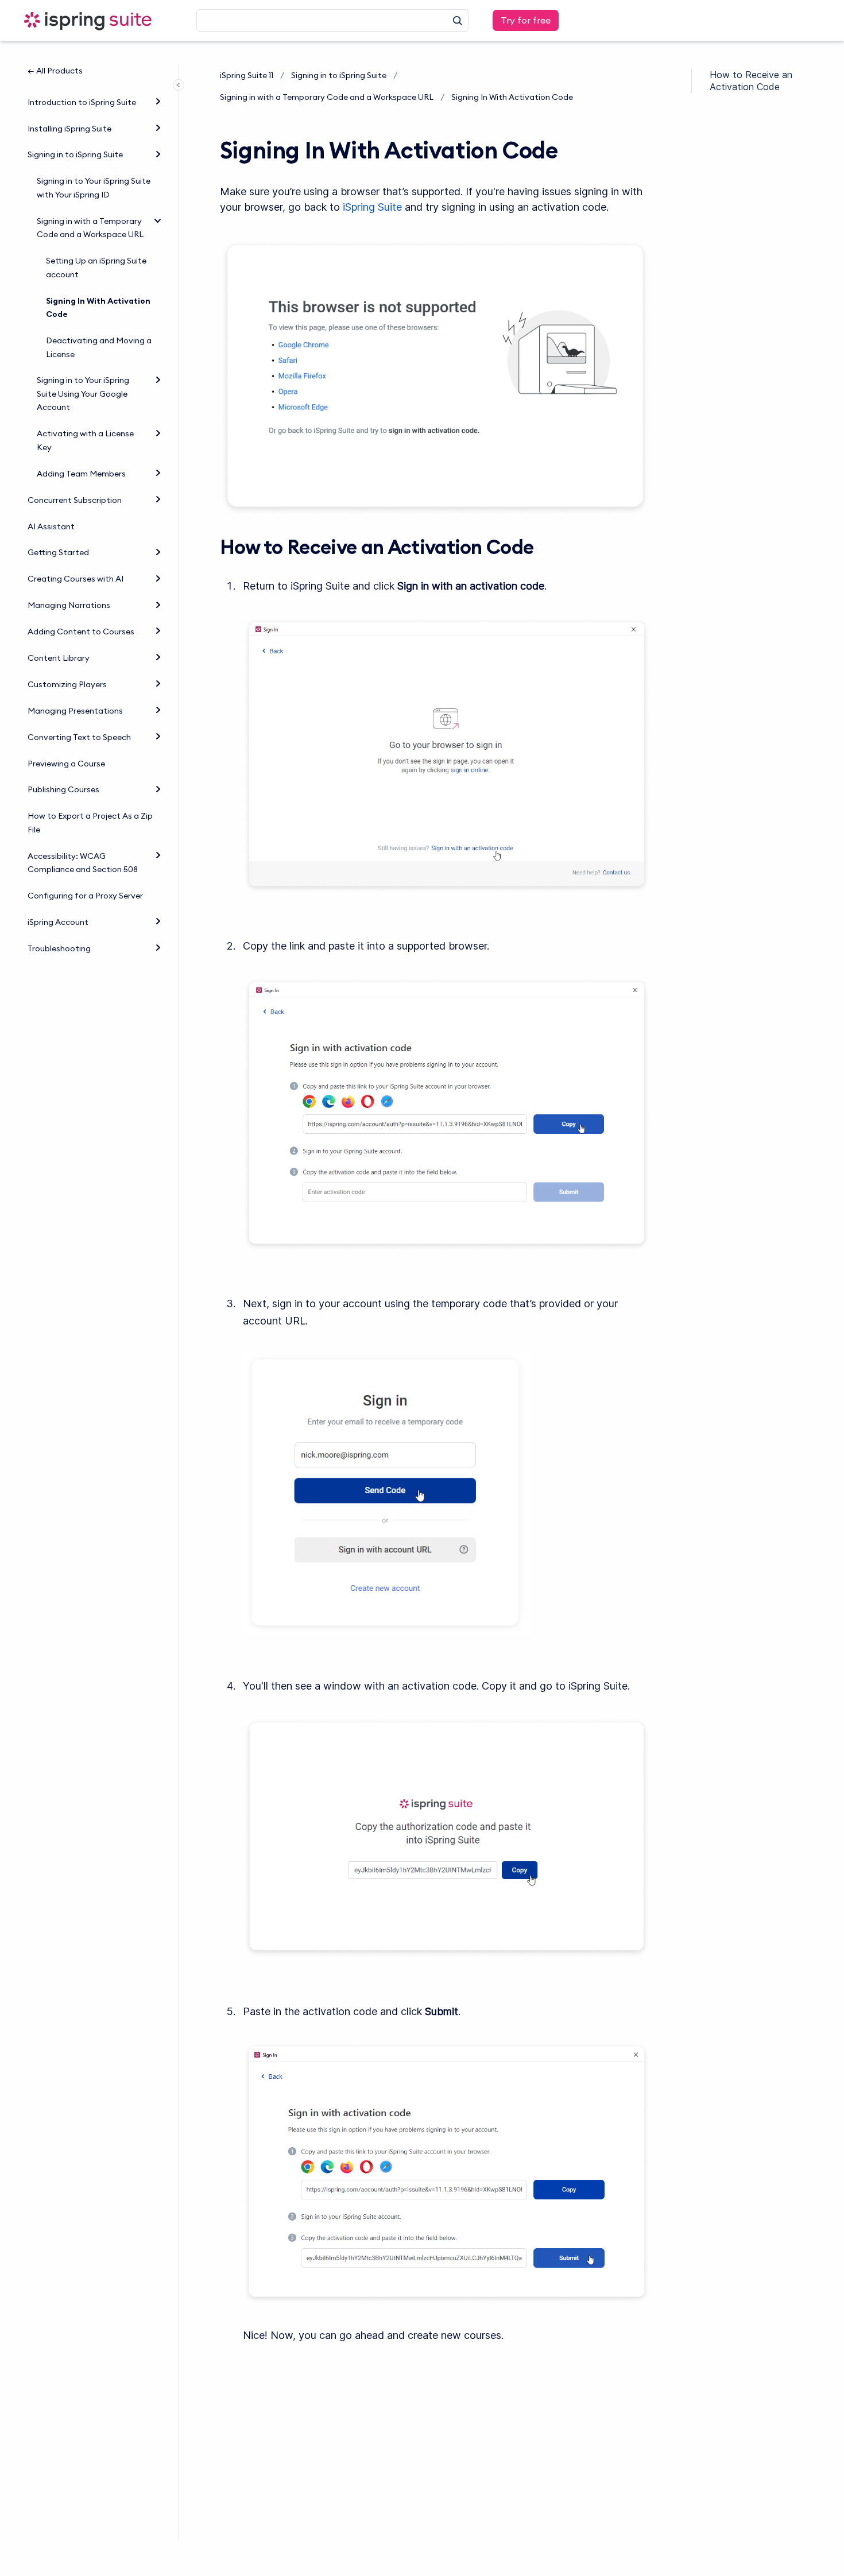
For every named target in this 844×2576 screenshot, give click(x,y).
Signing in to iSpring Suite (75, 154)
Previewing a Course (66, 764)
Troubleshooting (59, 948)
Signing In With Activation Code (98, 308)
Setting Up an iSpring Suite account (96, 268)
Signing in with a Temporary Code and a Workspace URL (90, 228)
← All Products (55, 71)
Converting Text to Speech (79, 737)
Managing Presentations (75, 711)
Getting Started (58, 552)
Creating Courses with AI (76, 579)
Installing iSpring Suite (69, 129)
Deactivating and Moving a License (99, 347)
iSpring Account (58, 922)
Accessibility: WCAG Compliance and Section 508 (83, 863)
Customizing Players (67, 684)
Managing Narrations (69, 605)
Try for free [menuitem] (526, 20)
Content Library (59, 658)
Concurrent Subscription (75, 500)
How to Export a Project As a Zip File (90, 823)
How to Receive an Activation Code (751, 81)
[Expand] (158, 101)
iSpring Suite (372, 207)
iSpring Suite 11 (247, 75)
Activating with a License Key (85, 440)
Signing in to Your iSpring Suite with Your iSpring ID (94, 188)
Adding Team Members (81, 474)
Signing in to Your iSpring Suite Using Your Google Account (83, 394)
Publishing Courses (63, 789)
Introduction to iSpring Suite (82, 102)
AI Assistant (51, 526)
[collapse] (158, 220)
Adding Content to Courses (81, 632)
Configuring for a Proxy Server (85, 896)
